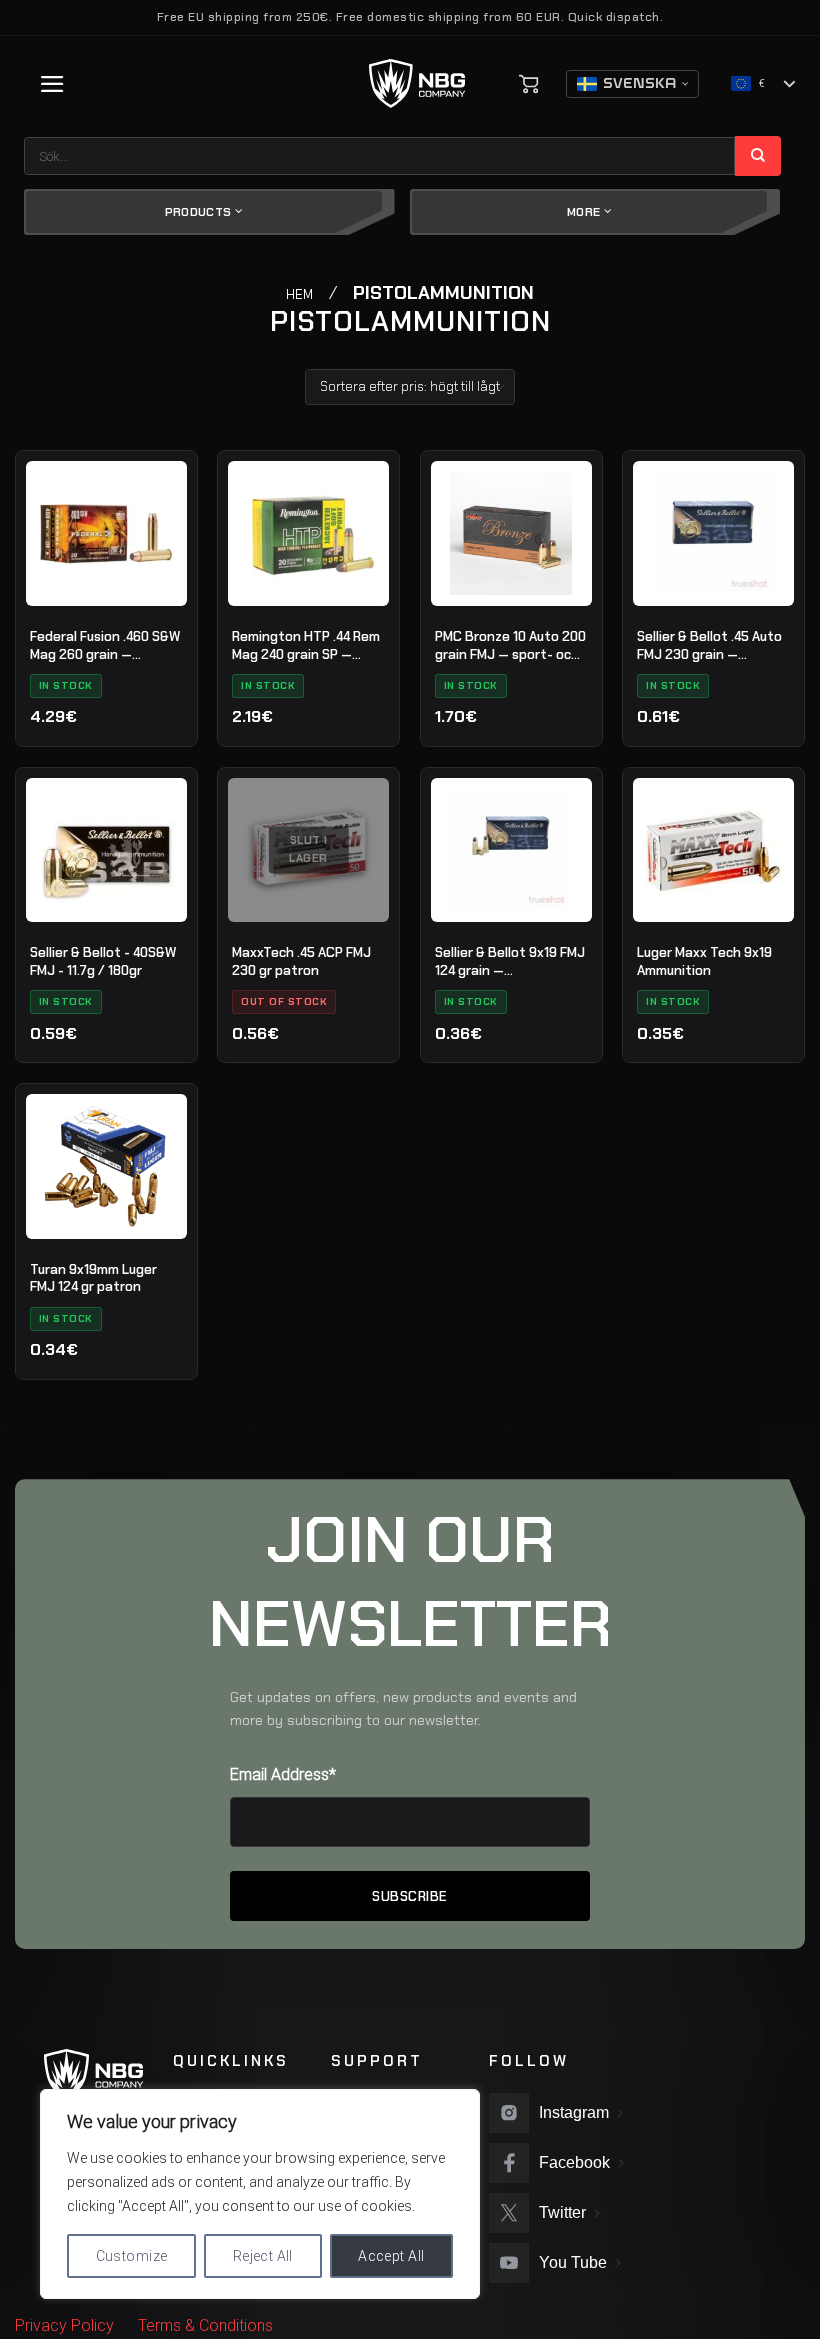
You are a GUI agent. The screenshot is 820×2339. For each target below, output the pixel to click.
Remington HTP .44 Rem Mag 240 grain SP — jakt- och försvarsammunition (306, 646)
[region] (260, 2194)
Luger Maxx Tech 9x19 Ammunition (704, 961)
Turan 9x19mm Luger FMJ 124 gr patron (93, 1278)
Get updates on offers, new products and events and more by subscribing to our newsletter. (403, 1708)
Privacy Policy (64, 2325)
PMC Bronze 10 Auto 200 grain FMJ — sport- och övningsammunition (510, 646)
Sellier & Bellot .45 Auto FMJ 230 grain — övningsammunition (709, 646)
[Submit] (758, 156)
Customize (132, 2256)
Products (200, 212)
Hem (299, 294)
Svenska (639, 84)
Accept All (391, 2256)
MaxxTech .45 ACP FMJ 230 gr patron (301, 961)
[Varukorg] (529, 84)
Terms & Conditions (205, 2325)
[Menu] (52, 84)
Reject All (263, 2256)
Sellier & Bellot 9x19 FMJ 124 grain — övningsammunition (510, 962)
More (585, 212)
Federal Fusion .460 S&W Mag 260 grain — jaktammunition (105, 646)
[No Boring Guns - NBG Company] (417, 83)
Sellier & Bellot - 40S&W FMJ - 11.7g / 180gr (103, 961)
